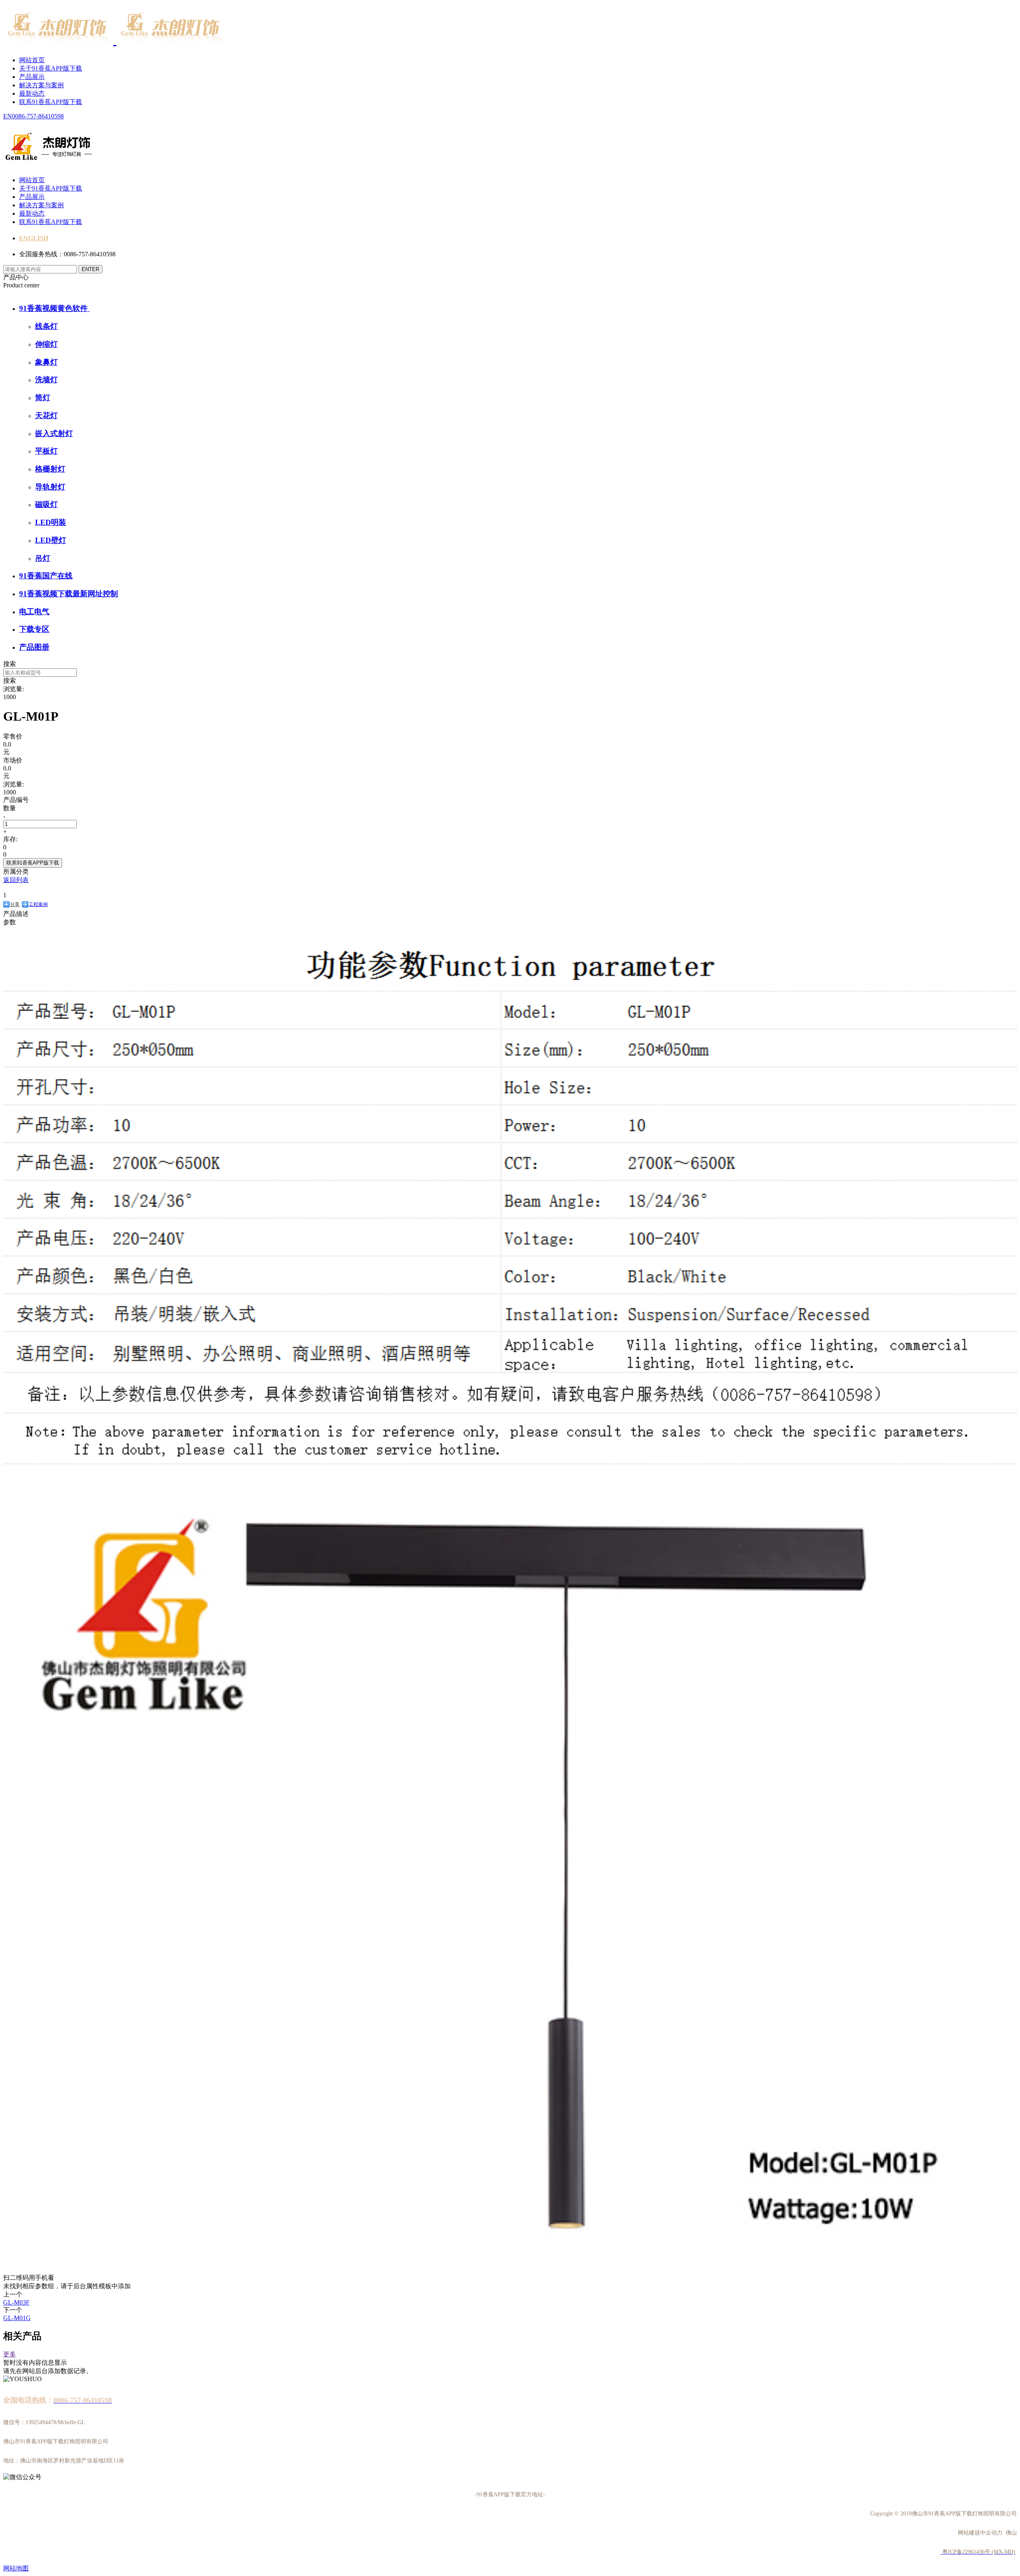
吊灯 (43, 558)
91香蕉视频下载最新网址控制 (69, 594)
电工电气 (34, 612)
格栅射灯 (50, 469)
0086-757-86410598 (38, 116)
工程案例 (38, 904)
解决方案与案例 (41, 85)
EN (8, 116)
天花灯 (46, 416)
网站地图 (16, 2568)
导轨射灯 (50, 487)
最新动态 (32, 93)
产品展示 (32, 77)
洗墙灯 (46, 380)
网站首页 (32, 60)
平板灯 (46, 451)
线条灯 (46, 326)
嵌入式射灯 (54, 433)
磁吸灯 (46, 504)
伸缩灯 (46, 344)
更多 (10, 2354)
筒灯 (43, 398)
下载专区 (34, 629)
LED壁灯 (51, 540)
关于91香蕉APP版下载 (51, 68)
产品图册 (34, 647)
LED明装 (51, 522)
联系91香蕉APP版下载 (51, 102)
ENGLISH (34, 238)
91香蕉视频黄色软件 (54, 308)
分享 (15, 904)
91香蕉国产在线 (46, 576)
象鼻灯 (46, 362)
